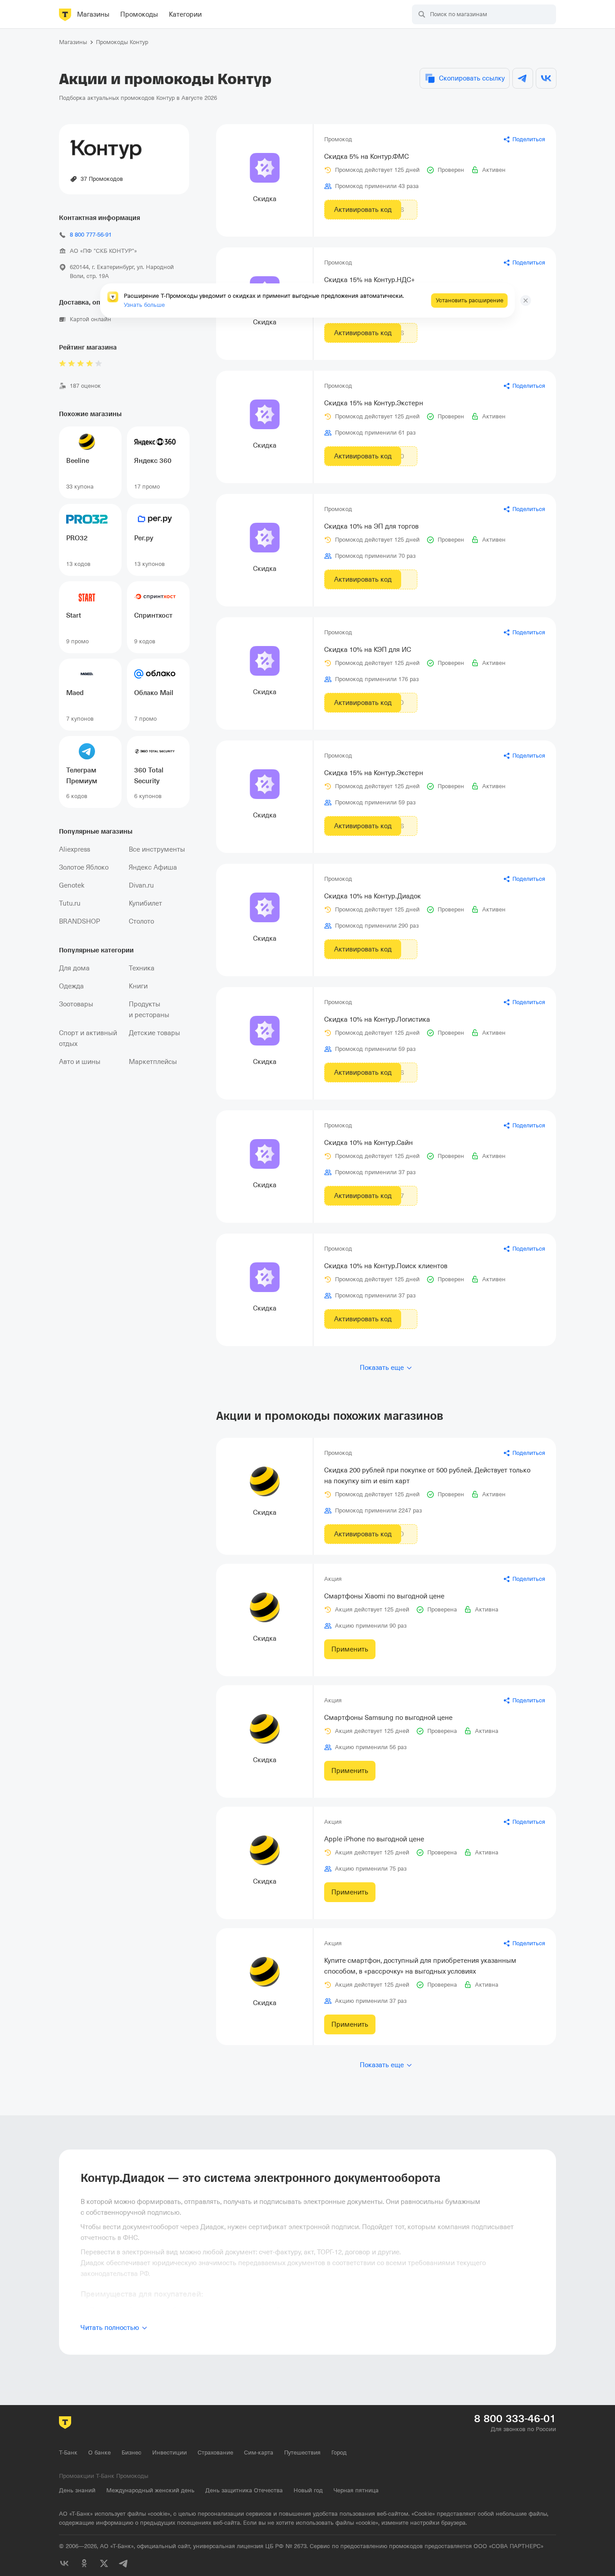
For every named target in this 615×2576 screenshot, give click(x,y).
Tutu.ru (70, 903)
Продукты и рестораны (149, 1010)
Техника (142, 968)
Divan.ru (141, 885)
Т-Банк (68, 2453)
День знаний (77, 2490)
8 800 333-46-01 (515, 2419)
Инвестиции (170, 2453)
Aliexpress (75, 849)
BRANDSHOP (79, 921)
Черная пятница (356, 2490)
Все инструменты (157, 849)
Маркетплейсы (153, 1062)
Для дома (74, 968)
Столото (141, 921)
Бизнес (131, 2453)
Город (339, 2453)
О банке (99, 2453)
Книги (138, 986)
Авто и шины (80, 1062)
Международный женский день (150, 2490)
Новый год (308, 2490)
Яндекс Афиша (153, 867)
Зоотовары (76, 1004)
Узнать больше (144, 305)
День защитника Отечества (244, 2490)
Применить (350, 1649)
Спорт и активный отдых (88, 1038)
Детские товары (154, 1033)
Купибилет (145, 903)
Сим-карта (259, 2453)
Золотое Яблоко (84, 867)
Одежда (71, 986)
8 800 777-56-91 (91, 235)
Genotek (72, 885)
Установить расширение (470, 300)
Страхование (215, 2453)
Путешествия (302, 2453)
